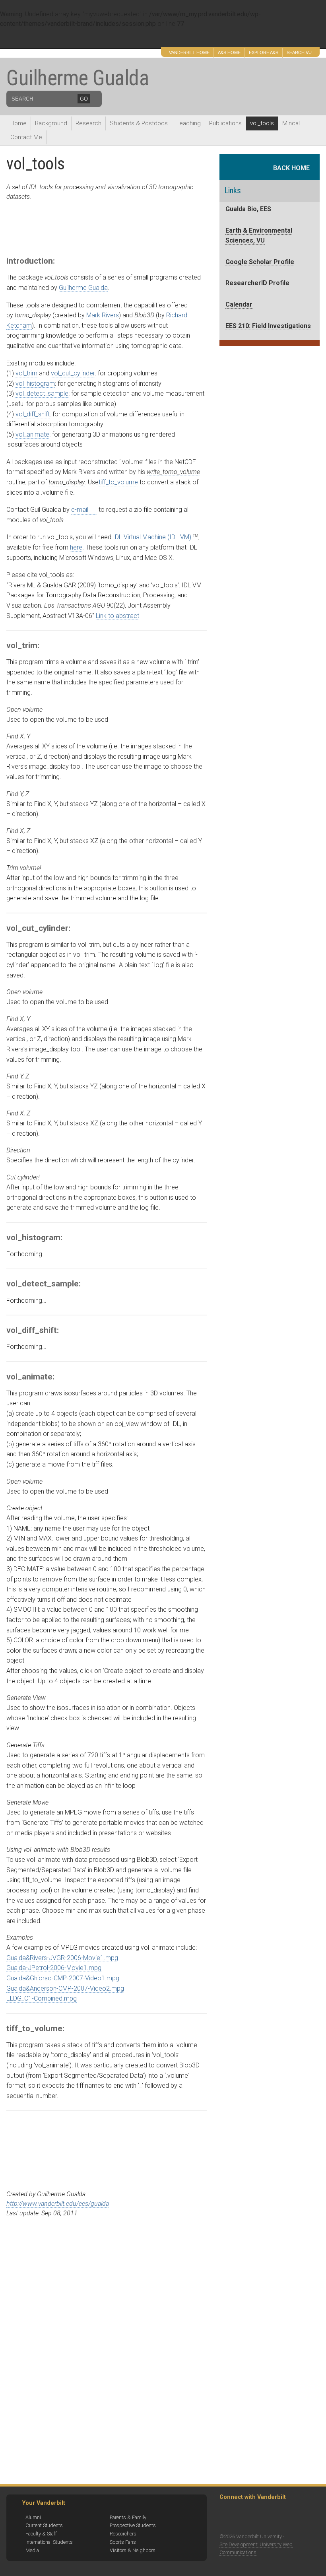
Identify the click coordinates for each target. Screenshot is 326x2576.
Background (51, 123)
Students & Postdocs (139, 123)
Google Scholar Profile (260, 262)
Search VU (299, 52)
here (76, 547)
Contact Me (26, 137)
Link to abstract (117, 616)
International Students (49, 2542)
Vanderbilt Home (189, 52)
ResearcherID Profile (257, 283)
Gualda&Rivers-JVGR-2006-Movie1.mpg (62, 1958)
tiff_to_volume (118, 482)
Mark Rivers (103, 315)
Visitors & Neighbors (133, 2550)
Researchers (123, 2534)
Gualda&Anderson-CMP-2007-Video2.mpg (65, 1988)
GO (84, 99)
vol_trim (26, 373)
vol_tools (262, 123)
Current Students (44, 2525)
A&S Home (229, 52)
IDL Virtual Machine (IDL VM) (152, 537)
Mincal (291, 123)
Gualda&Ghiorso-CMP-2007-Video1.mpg (63, 1978)
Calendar (239, 304)
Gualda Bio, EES (248, 209)
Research (88, 123)
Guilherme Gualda (78, 78)
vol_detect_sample (42, 393)
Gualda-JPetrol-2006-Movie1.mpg (54, 1968)
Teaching (188, 123)
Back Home (294, 168)
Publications (225, 123)
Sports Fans (123, 2542)
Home (18, 123)
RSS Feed (228, 2517)
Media (32, 2550)
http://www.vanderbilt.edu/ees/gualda (58, 2204)
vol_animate (32, 434)
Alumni (33, 2517)
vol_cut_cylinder (73, 373)
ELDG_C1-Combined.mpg (42, 1998)
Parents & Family (128, 2517)
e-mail (80, 510)
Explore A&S (264, 52)
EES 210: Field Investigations (268, 326)
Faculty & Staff (41, 2534)
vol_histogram (35, 384)
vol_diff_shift (33, 414)
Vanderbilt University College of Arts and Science (94, 39)
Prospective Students (133, 2525)
